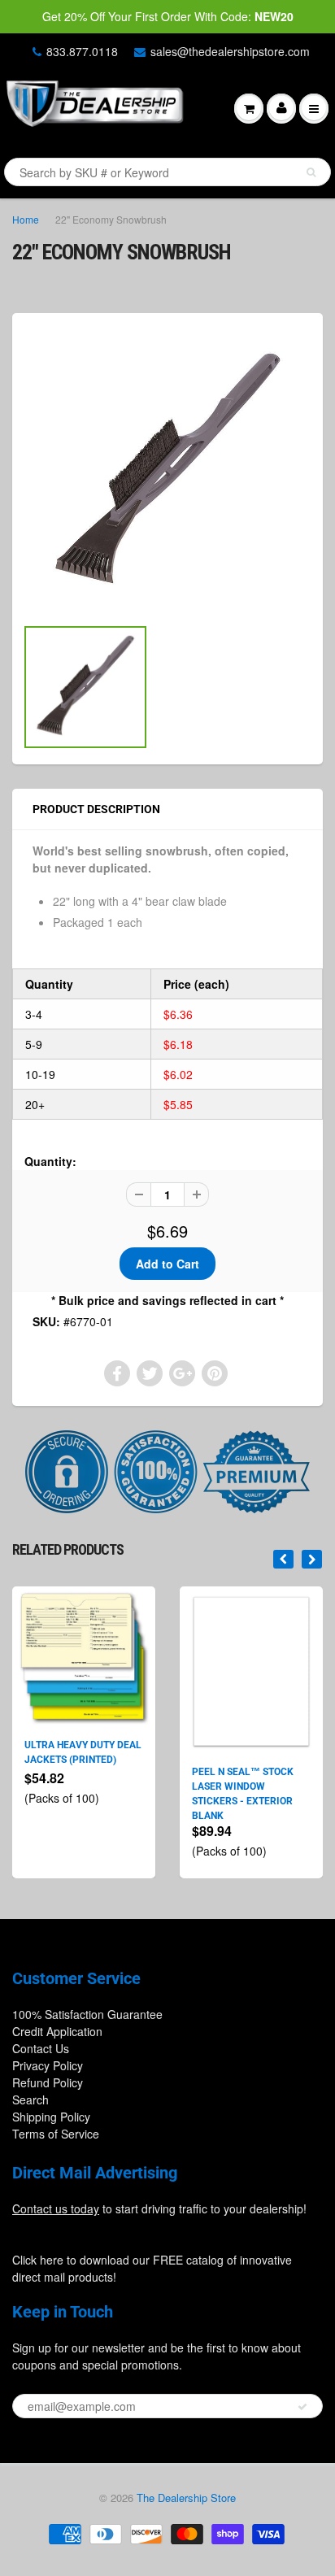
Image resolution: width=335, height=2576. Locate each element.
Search (30, 2100)
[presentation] (283, 1559)
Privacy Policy (48, 2065)
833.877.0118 (82, 51)
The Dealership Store (186, 2498)
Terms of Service (56, 2134)
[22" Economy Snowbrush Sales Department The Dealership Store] (167, 472)
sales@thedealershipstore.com (230, 51)
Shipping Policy (51, 2117)
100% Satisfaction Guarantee (87, 2014)
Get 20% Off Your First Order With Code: (168, 16)
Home (26, 219)
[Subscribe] (302, 2407)
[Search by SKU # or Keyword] (311, 172)
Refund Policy (48, 2082)
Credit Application (57, 2031)
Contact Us (41, 2048)
